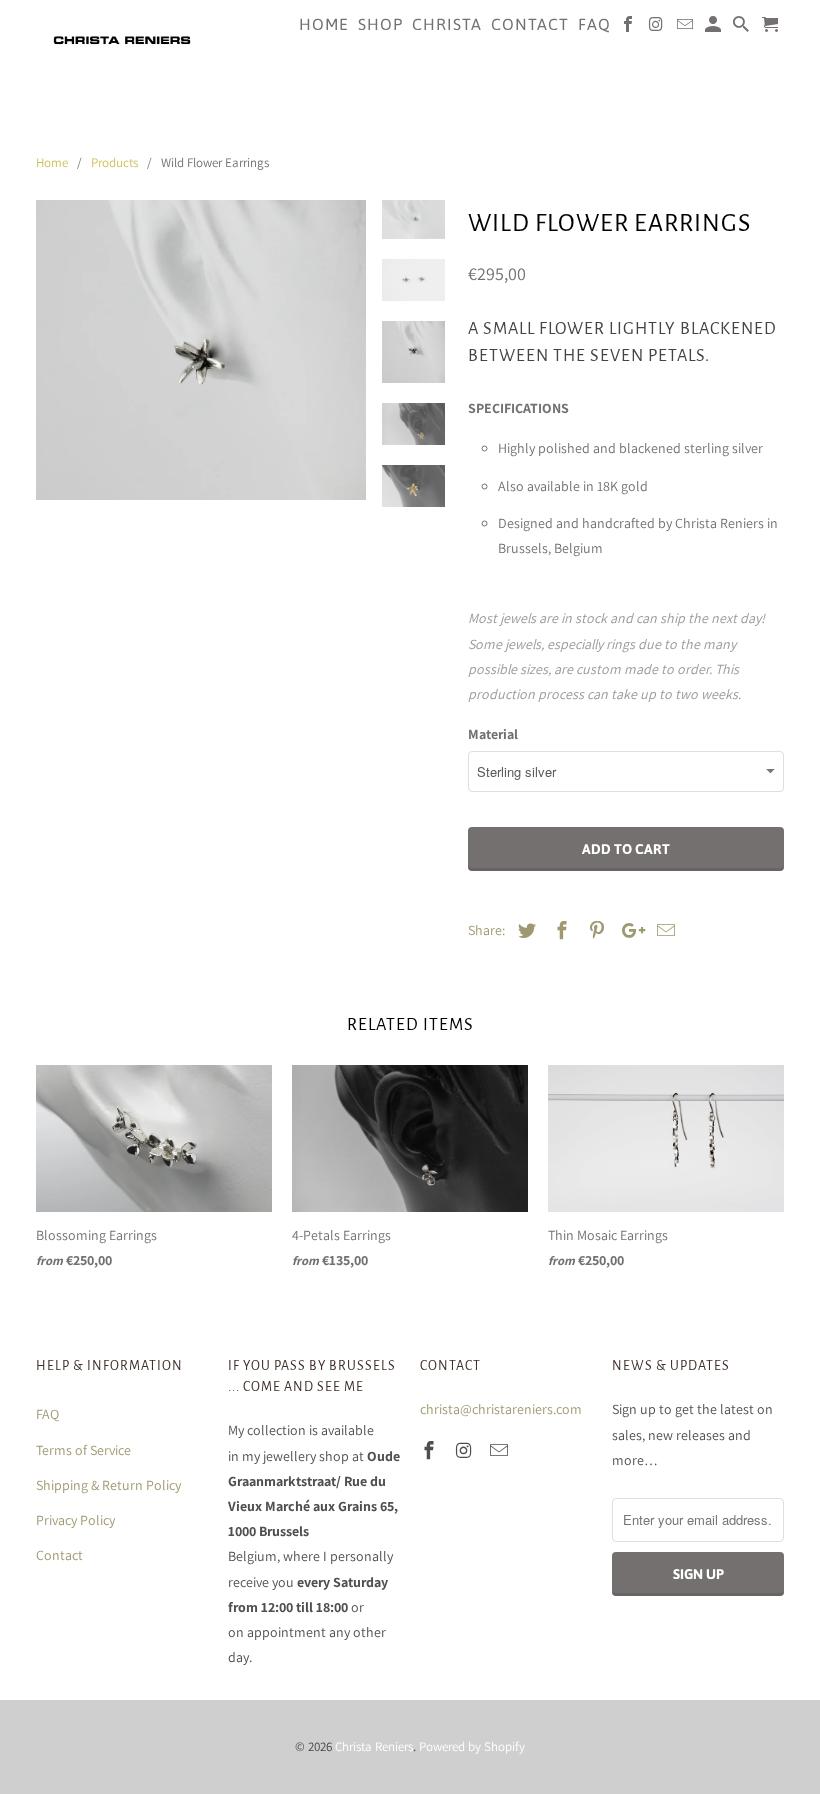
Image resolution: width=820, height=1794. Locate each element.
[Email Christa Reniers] (501, 1450)
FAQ (47, 1414)
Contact (59, 1555)
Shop (380, 24)
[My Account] (714, 28)
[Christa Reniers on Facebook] (431, 1450)
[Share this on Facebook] (559, 930)
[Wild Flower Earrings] (201, 365)
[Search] (742, 28)
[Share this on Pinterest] (594, 930)
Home (324, 24)
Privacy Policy (75, 1520)
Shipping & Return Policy (108, 1485)
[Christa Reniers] (122, 39)
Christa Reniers (374, 1746)
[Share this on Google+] (628, 930)
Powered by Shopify (472, 1746)
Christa (447, 24)
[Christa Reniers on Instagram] (466, 1450)
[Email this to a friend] (663, 930)
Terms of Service (83, 1450)
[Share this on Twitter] (524, 930)
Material (493, 734)
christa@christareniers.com (501, 1409)
